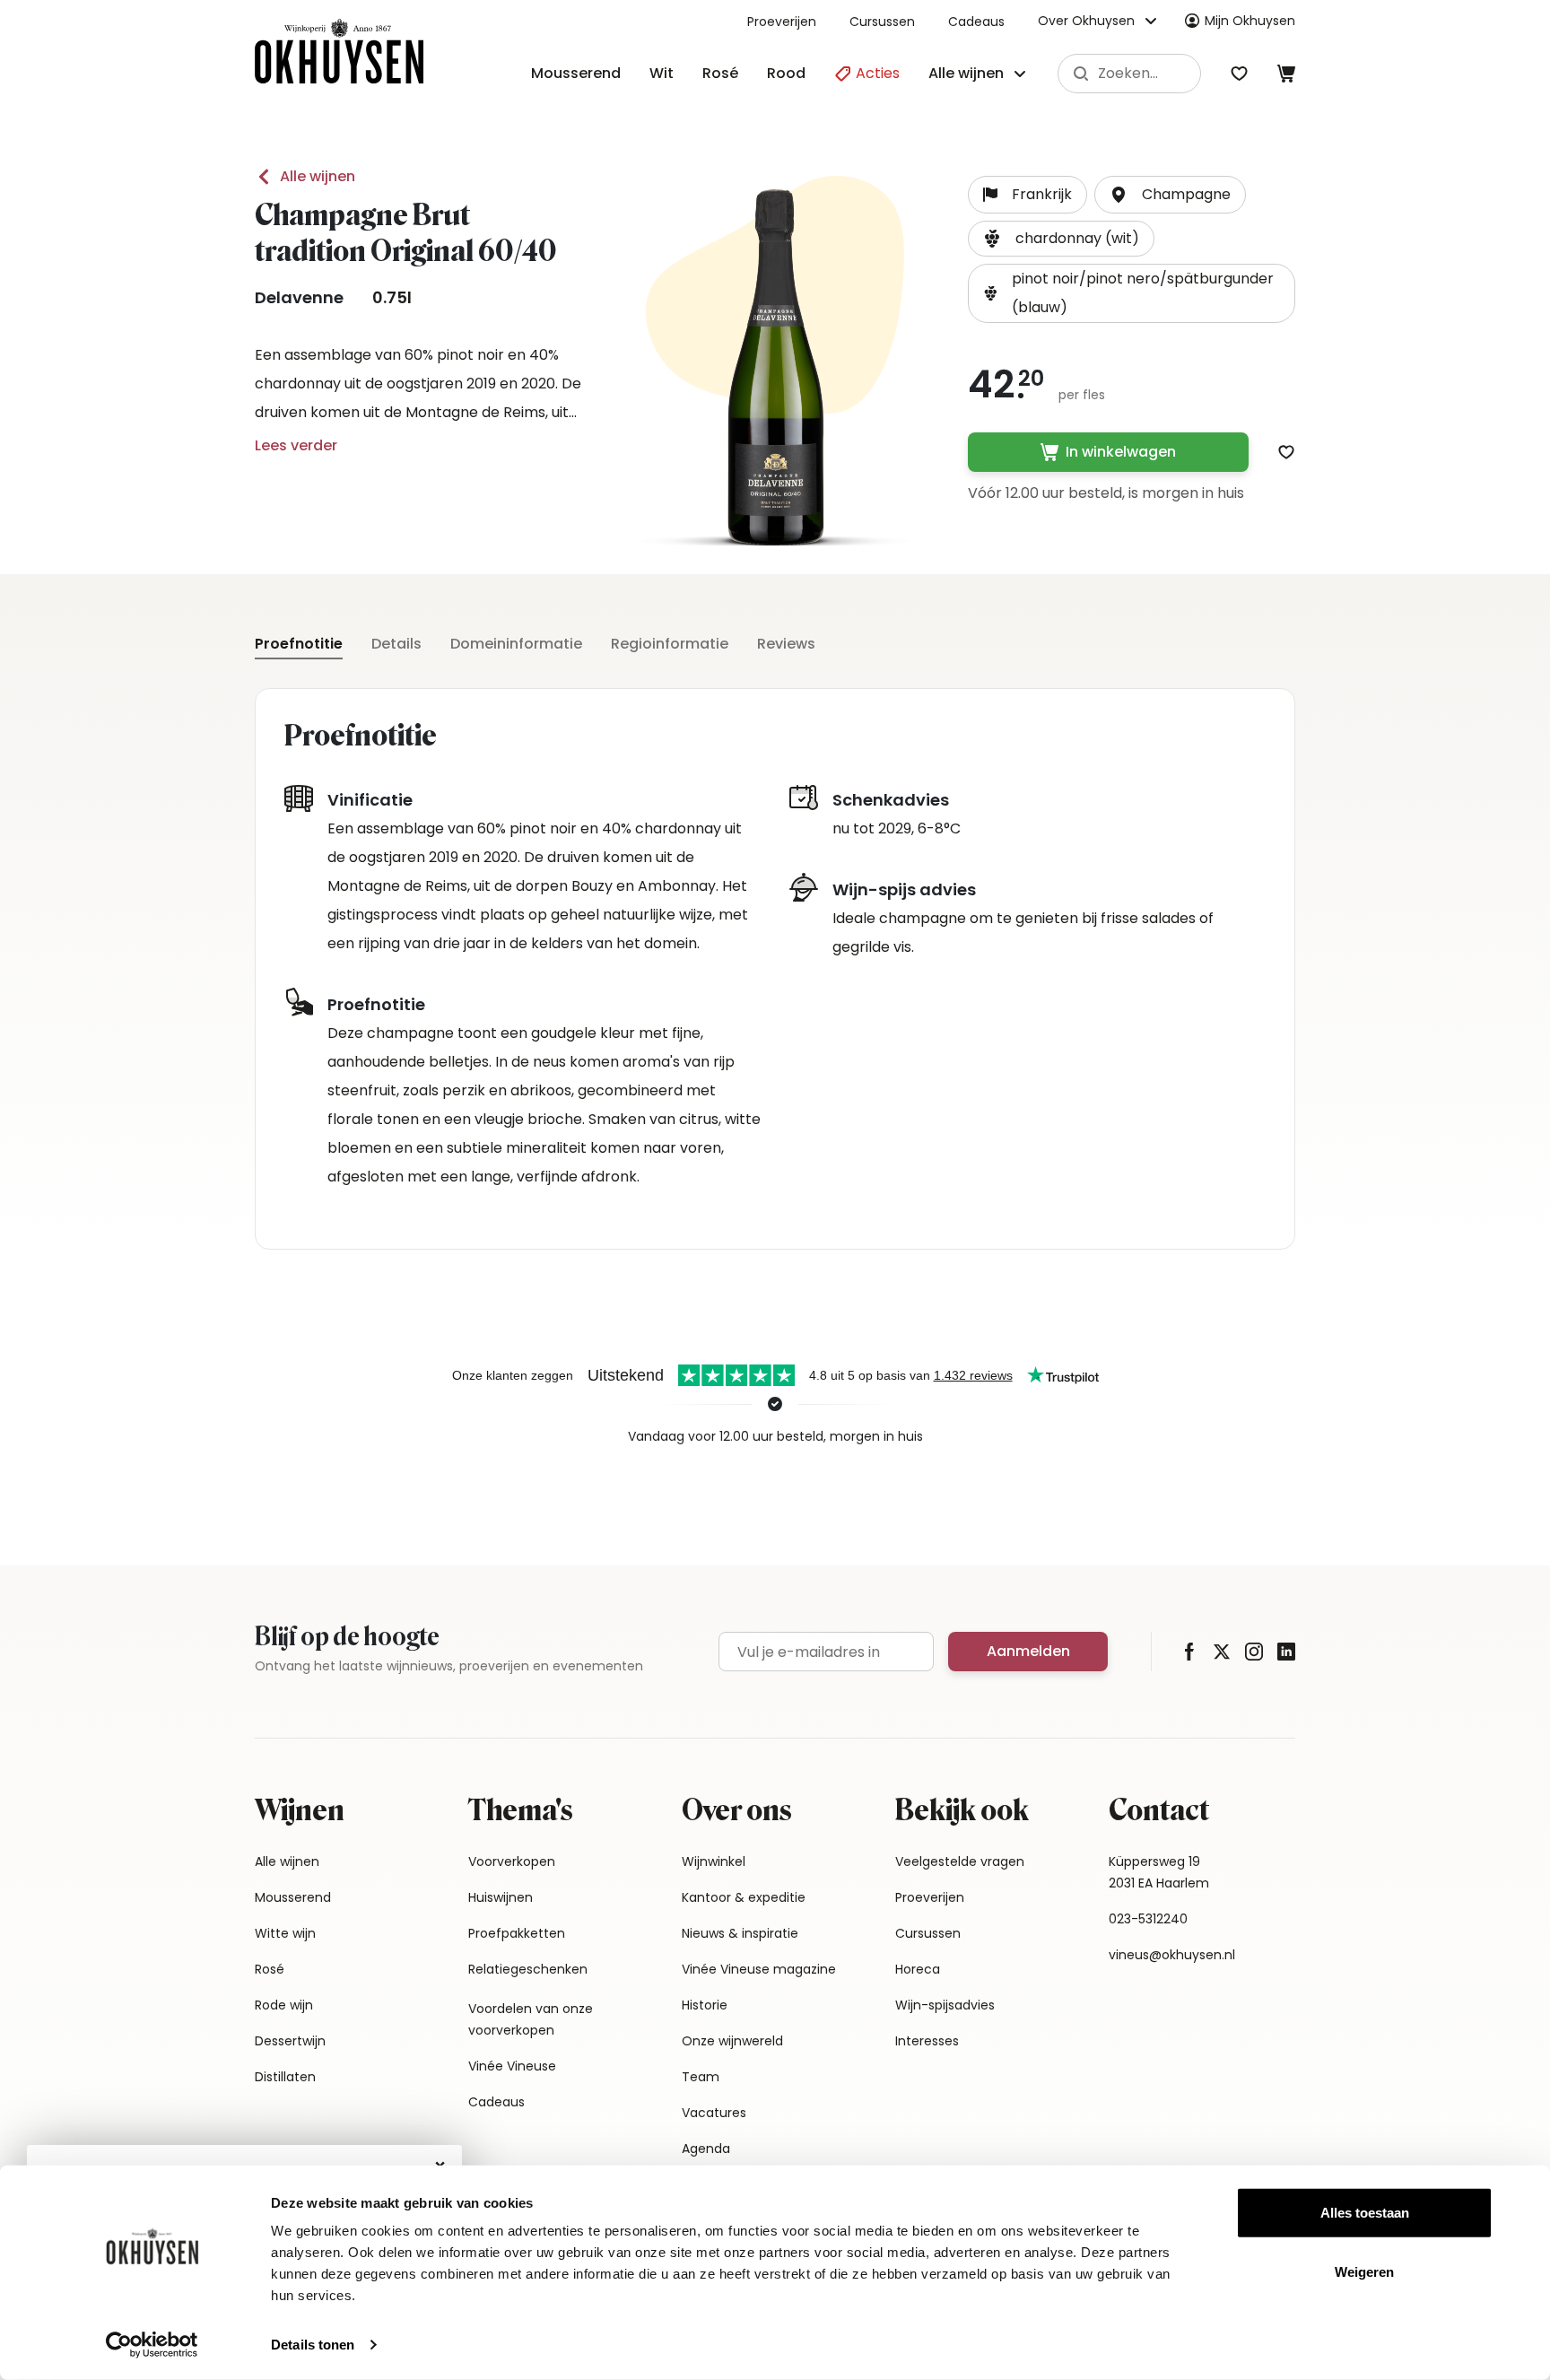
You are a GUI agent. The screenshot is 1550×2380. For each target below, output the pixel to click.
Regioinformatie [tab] (670, 644)
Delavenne (299, 297)
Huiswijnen (501, 1897)
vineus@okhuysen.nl (1172, 1955)
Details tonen (313, 2345)
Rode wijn (284, 2005)
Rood (786, 73)
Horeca (918, 1969)
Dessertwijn (290, 2041)
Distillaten (285, 2077)
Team (701, 2077)
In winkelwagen (1121, 452)
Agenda (706, 2149)
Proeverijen (782, 22)
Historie (705, 2005)
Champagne (1186, 194)
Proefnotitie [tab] (299, 644)
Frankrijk (1042, 194)
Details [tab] (396, 644)
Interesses (927, 2041)
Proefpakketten (517, 1933)
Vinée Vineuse (512, 2066)
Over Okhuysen (1086, 21)
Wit (662, 73)
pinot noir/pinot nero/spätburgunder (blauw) (1143, 293)
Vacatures (714, 2113)
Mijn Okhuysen (1250, 21)
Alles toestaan (1365, 2213)
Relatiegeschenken (528, 1969)
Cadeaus (976, 22)
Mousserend (576, 73)
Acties (876, 73)
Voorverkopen (512, 1861)
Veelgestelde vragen (960, 1861)
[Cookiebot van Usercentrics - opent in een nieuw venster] (152, 2345)
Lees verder (296, 445)
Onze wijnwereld (732, 2041)
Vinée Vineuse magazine (759, 1969)
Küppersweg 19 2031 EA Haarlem (1159, 1872)
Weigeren (1364, 2271)
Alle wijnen (318, 176)
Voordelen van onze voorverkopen (531, 2019)
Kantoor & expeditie (744, 1897)
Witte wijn (285, 1933)
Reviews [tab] (786, 644)
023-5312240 (1148, 1919)
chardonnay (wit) (1077, 238)
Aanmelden (1028, 1651)
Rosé (720, 73)
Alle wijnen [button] (966, 73)
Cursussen (882, 22)
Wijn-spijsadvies (945, 2005)
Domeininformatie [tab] (516, 644)
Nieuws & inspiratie (740, 1933)
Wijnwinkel (714, 1861)
